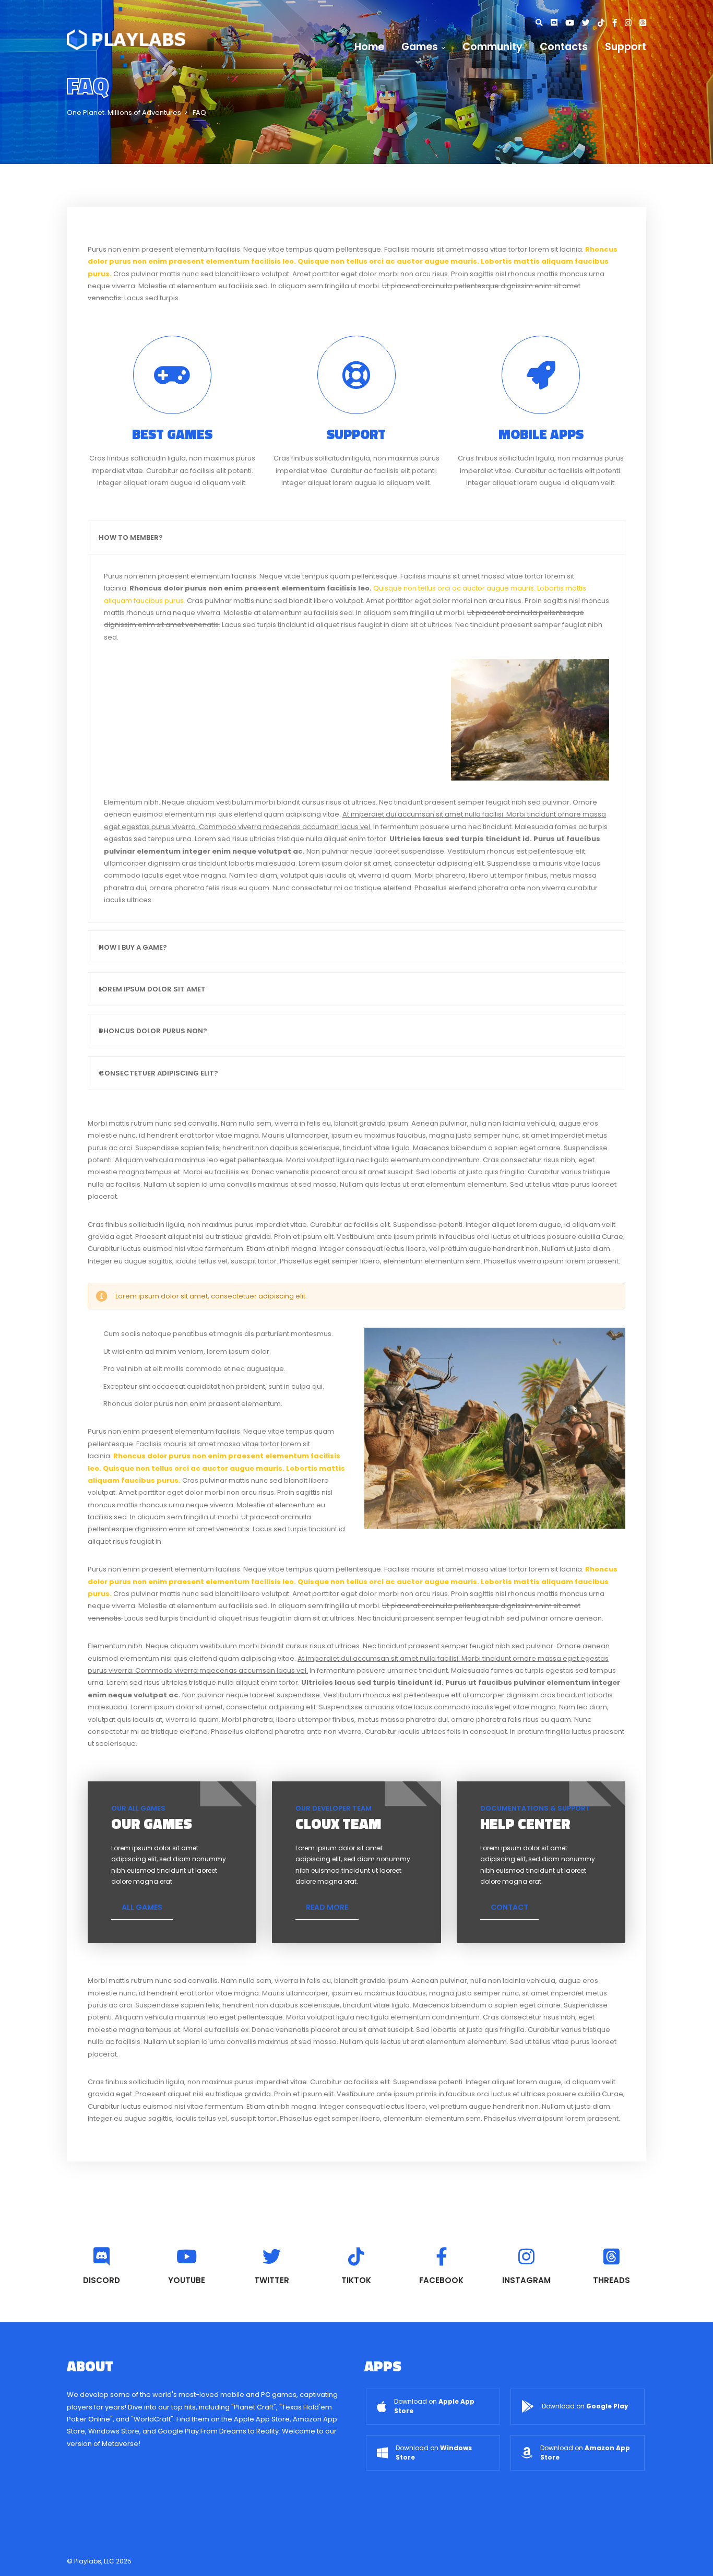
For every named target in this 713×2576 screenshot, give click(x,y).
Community (492, 47)
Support (626, 47)
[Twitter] (590, 23)
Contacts (564, 47)
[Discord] (558, 23)
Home (369, 47)
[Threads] (643, 23)
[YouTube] (574, 23)
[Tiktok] (605, 23)
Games (420, 47)
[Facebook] (619, 23)
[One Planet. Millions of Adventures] (126, 39)
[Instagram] (632, 23)
